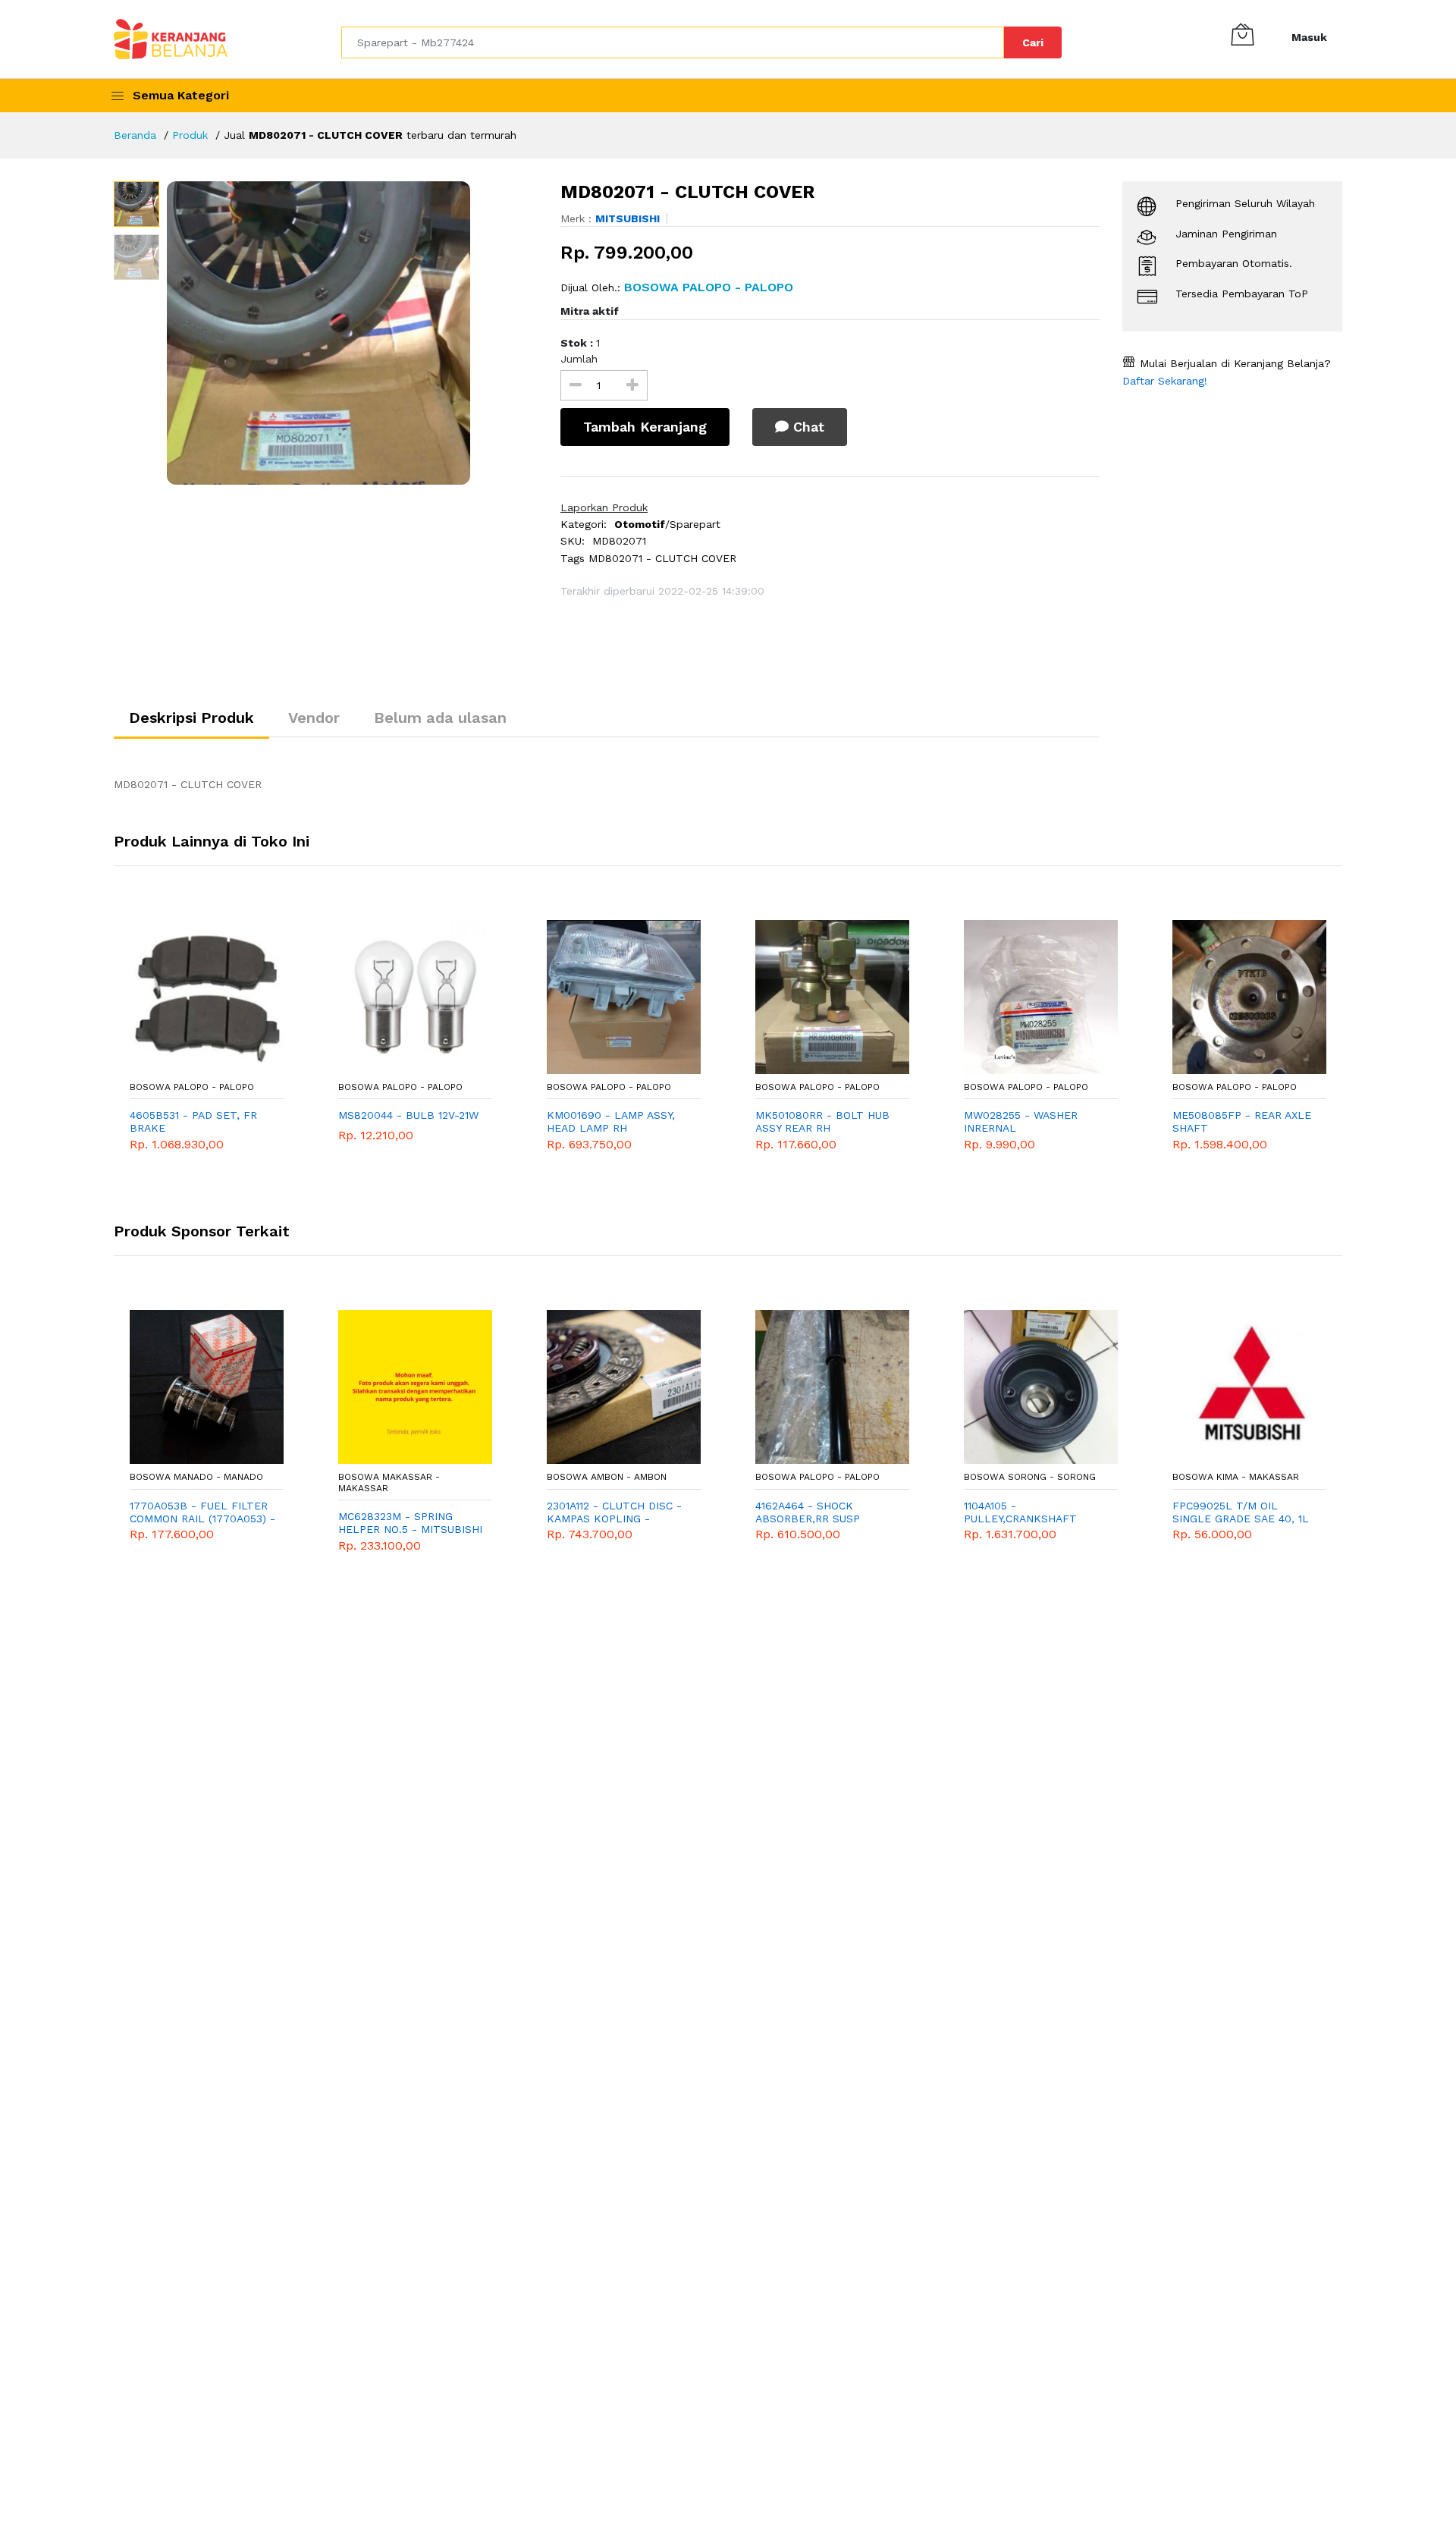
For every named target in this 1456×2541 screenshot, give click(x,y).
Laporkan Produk (604, 507)
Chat (806, 427)
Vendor (314, 718)
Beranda (135, 135)
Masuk (1309, 37)
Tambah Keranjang (645, 427)
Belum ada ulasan (440, 718)
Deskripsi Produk (191, 718)
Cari (1033, 42)
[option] (352, 333)
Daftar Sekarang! (1165, 381)
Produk (190, 135)
